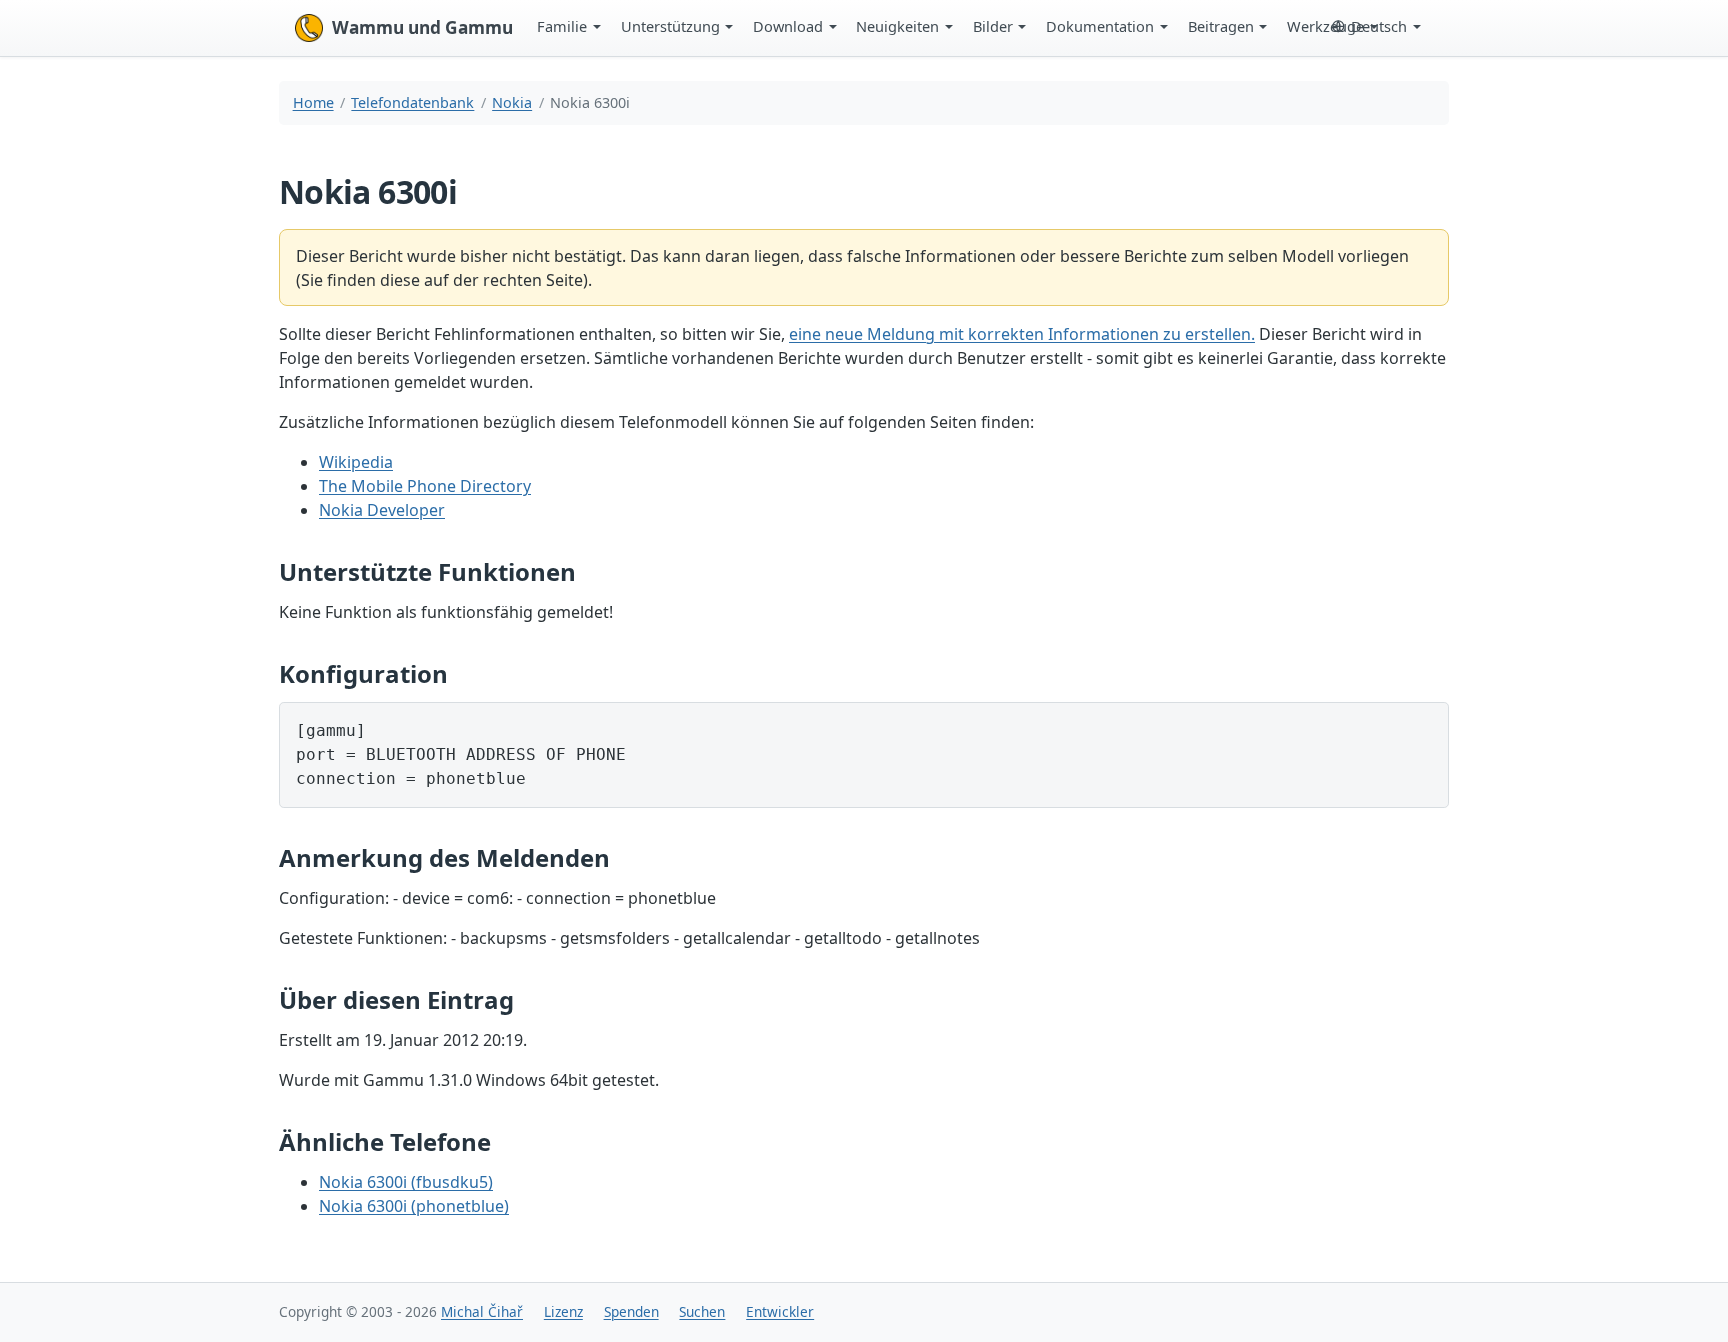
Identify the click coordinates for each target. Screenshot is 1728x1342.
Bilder (993, 26)
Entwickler (780, 1311)
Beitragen (1221, 26)
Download (788, 26)
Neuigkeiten (897, 26)
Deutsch (1379, 26)
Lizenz (563, 1311)
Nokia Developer (382, 510)
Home (313, 102)
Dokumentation (1100, 26)
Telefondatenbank (412, 102)
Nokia (512, 102)
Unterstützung (670, 26)
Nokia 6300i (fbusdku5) (406, 1182)
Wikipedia (356, 462)
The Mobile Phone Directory (425, 486)
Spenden (631, 1311)
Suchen (702, 1311)
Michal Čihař (482, 1311)
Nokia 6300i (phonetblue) (414, 1206)
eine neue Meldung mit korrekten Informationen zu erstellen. (1022, 334)
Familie (562, 26)
